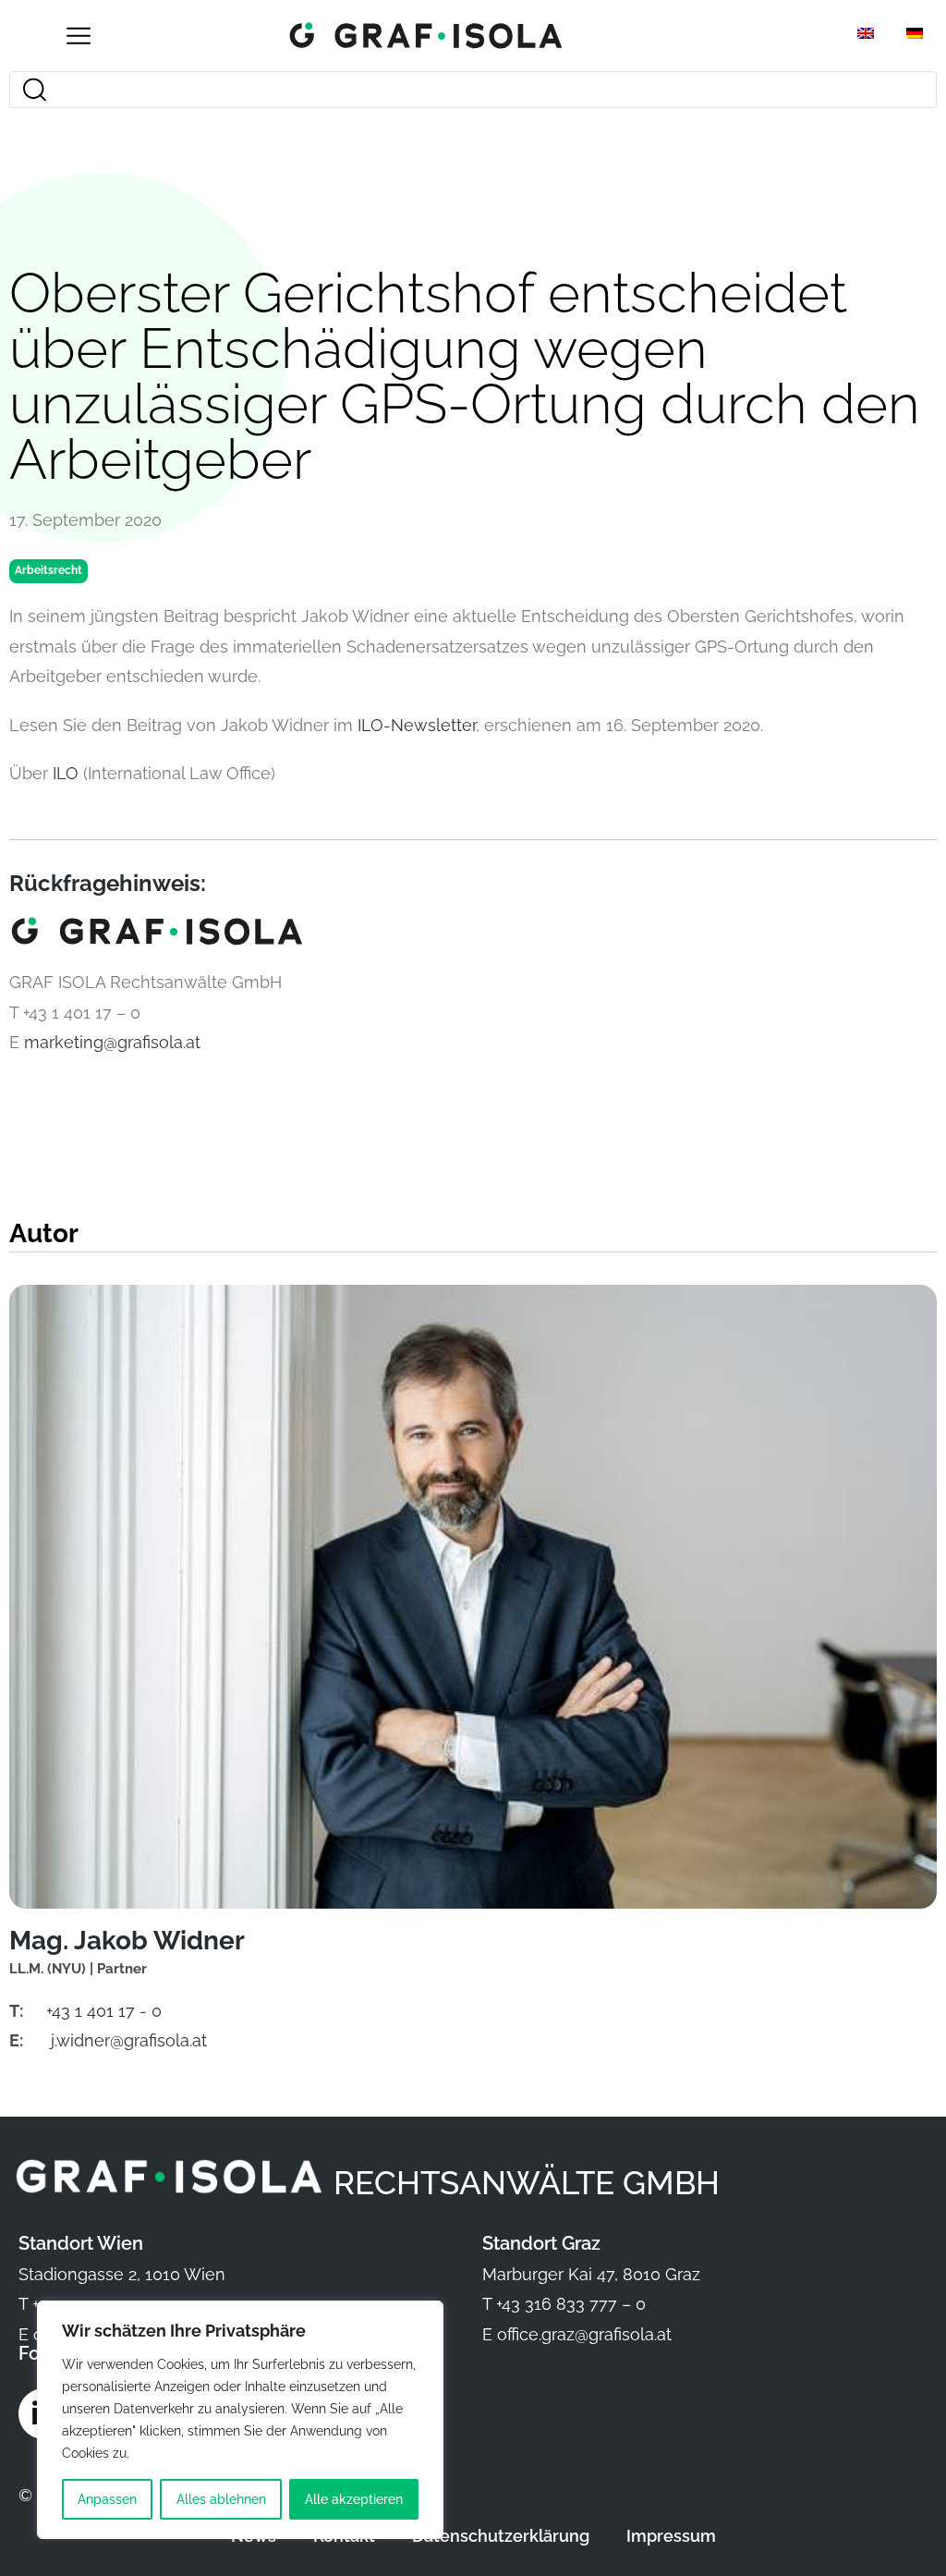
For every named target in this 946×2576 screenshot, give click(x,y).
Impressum (671, 2536)
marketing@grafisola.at (112, 1042)
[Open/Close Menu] (78, 36)
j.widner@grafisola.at (129, 2040)
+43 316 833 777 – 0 (571, 2304)
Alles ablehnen (221, 2499)
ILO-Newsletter (417, 725)
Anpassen (107, 2499)
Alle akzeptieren (354, 2499)
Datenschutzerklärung (501, 2536)
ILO (66, 773)
